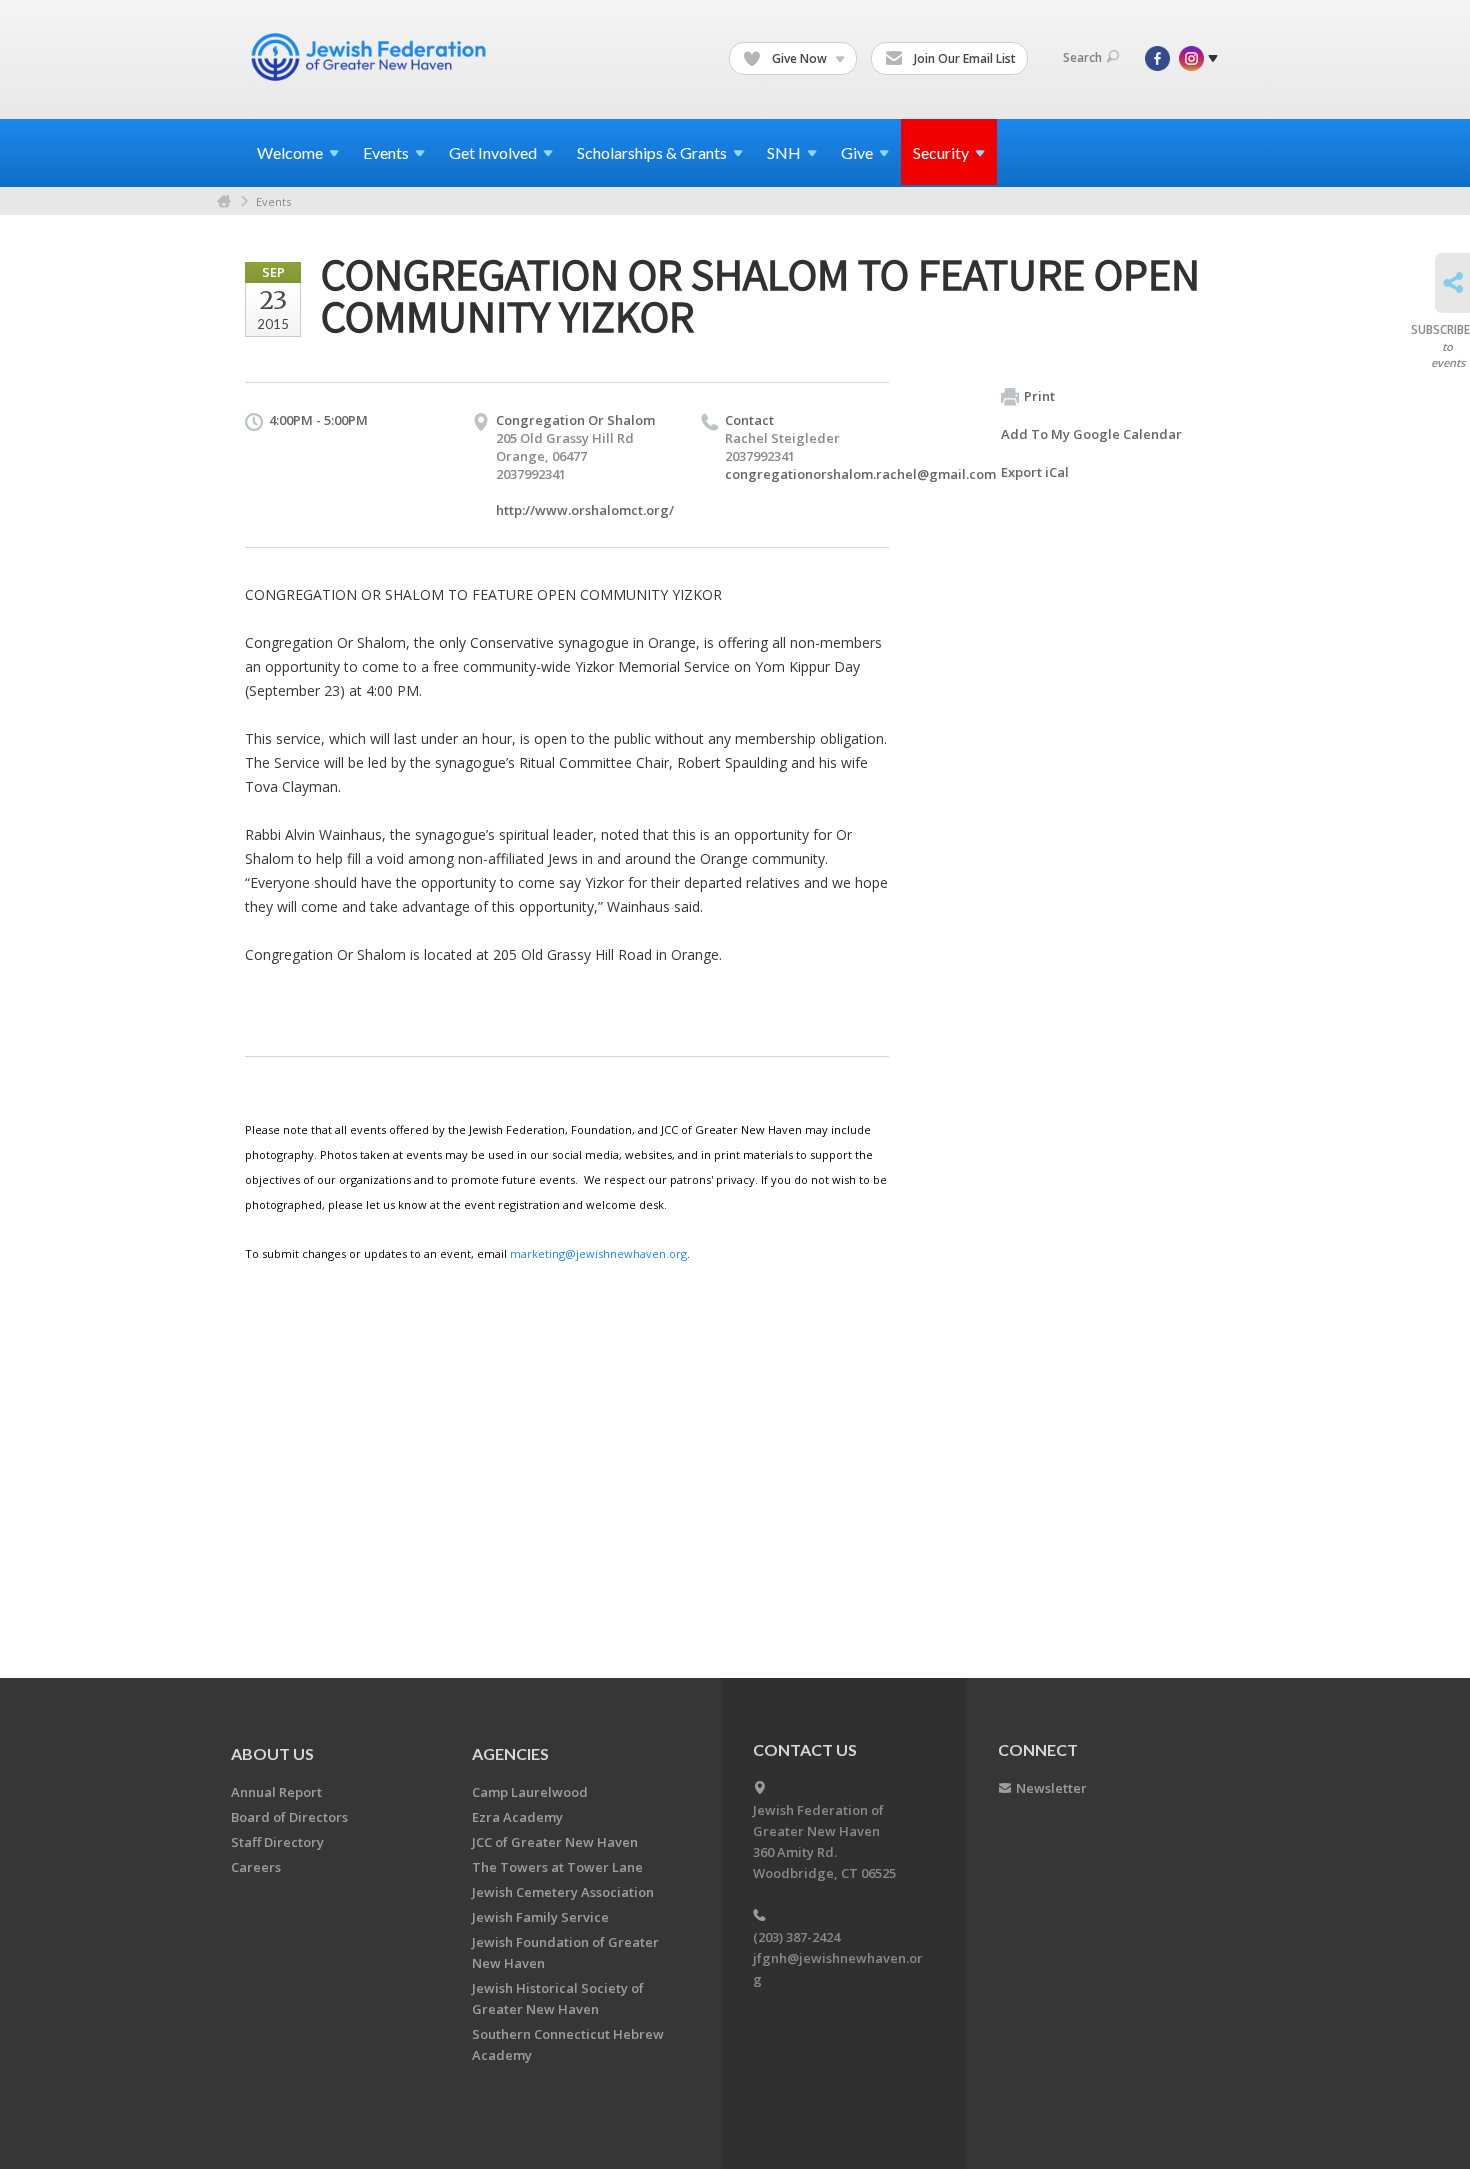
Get (493, 152)
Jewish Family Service (540, 1917)
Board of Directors (289, 1817)
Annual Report (276, 1792)
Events (273, 201)
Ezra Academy (517, 1817)
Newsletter (1051, 1788)
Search (1082, 57)
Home (224, 201)
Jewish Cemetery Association (563, 1892)
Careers (256, 1867)
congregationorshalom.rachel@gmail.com (860, 474)
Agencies (510, 1753)
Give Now (799, 58)
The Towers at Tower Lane (557, 1867)
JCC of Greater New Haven (555, 1842)
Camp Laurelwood (530, 1792)
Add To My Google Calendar (1091, 434)
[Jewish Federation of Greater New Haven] (371, 57)
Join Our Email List (963, 58)
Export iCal (1035, 472)
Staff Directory (277, 1842)
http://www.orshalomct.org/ (585, 510)
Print (1039, 396)
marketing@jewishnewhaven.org (598, 1253)
